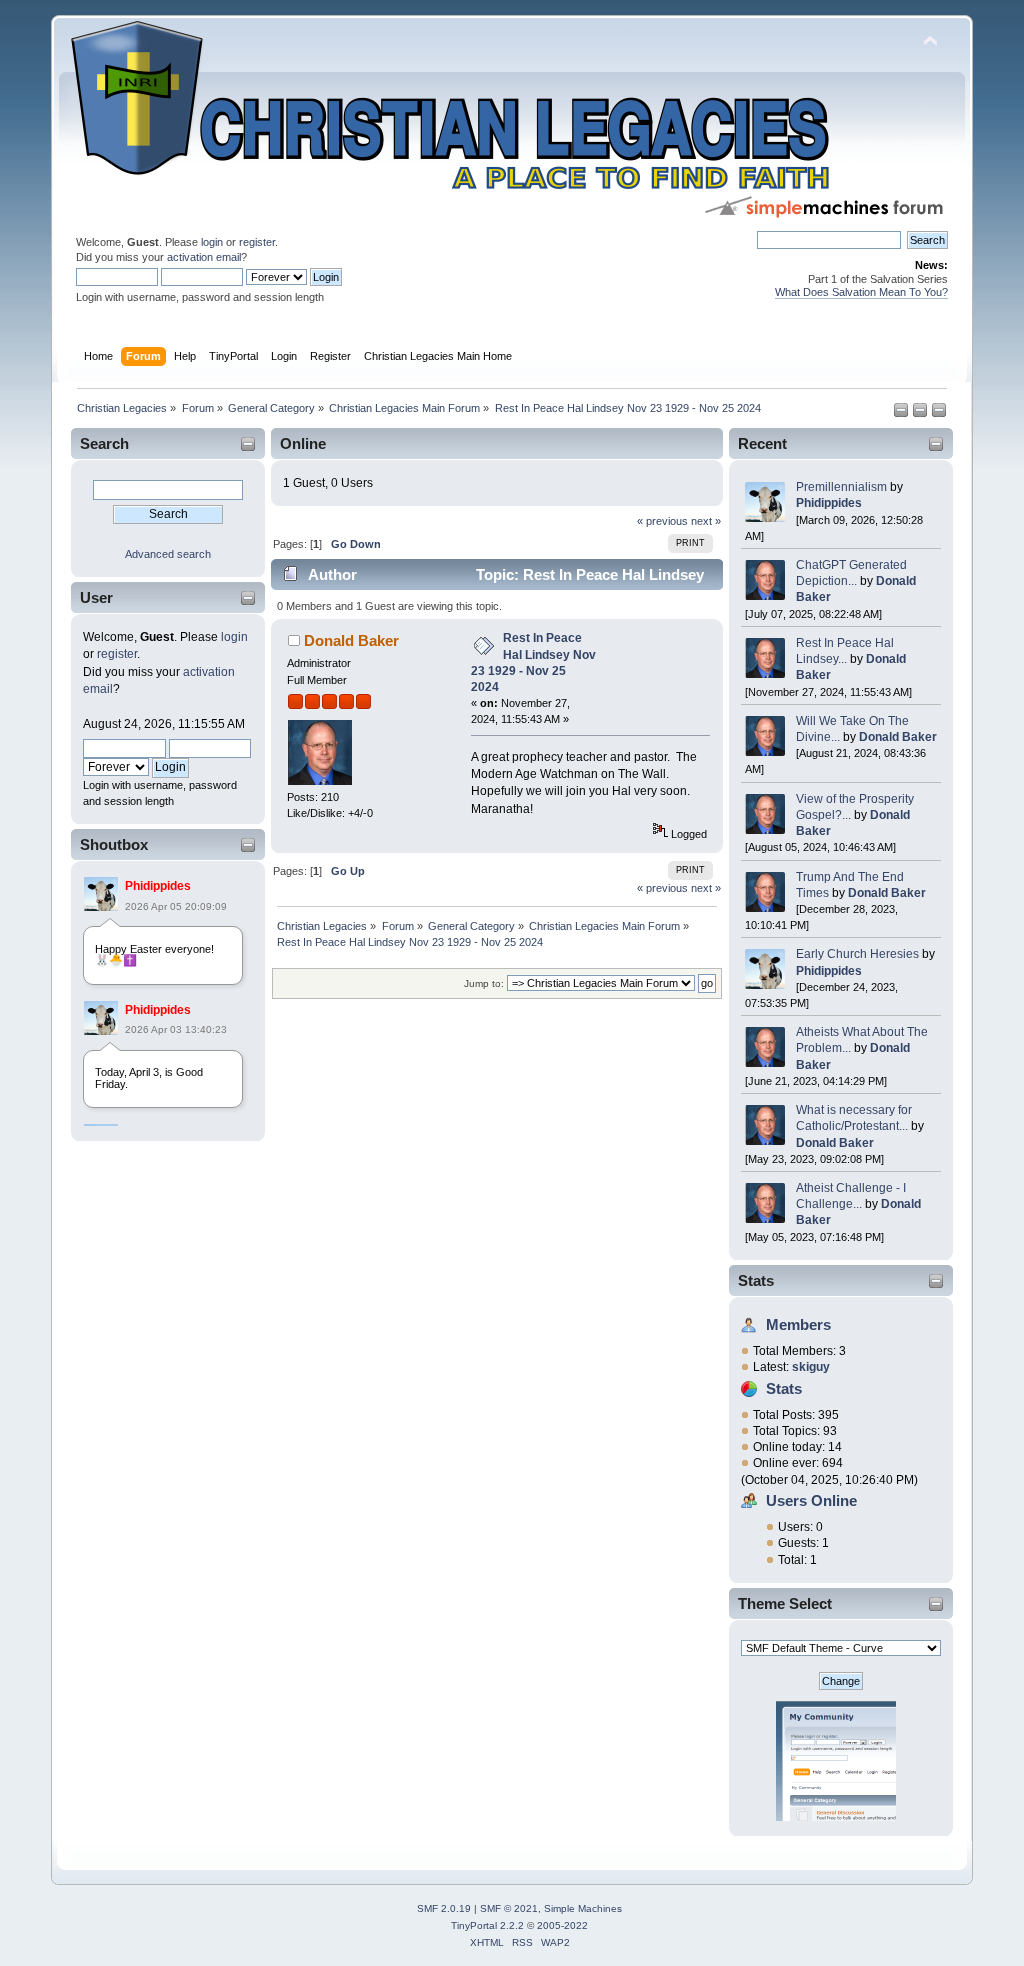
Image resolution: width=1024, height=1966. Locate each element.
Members (798, 1324)
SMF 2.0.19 (444, 1908)
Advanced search (168, 554)
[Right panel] (921, 414)
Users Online (811, 1500)
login (212, 242)
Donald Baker (898, 737)
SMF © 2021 (509, 1908)
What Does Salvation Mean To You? (861, 292)
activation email (204, 257)
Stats (756, 1280)
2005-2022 (562, 1925)
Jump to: (484, 983)
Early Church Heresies (857, 954)
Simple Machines (583, 1908)
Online (303, 443)
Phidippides (158, 886)
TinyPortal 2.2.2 (487, 1925)
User (96, 597)
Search (104, 443)
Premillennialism (841, 487)
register (257, 242)
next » (706, 521)
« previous (662, 521)
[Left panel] (902, 414)
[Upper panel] (939, 414)
